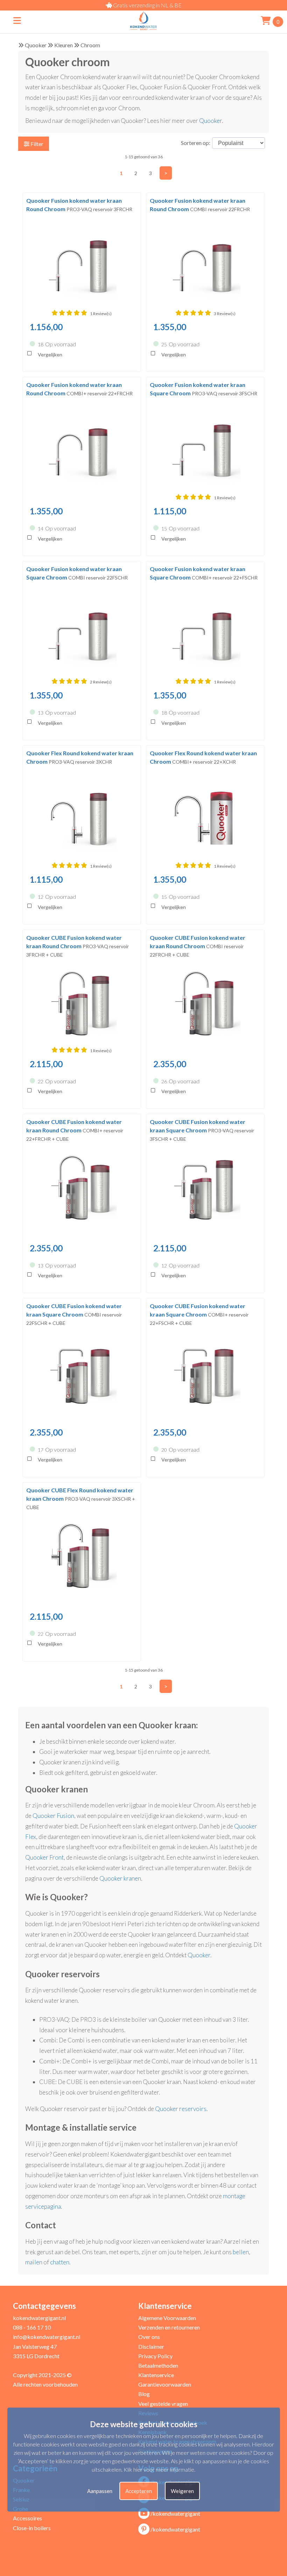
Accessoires (27, 2518)
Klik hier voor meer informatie (159, 2469)
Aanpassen (100, 2491)
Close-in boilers (32, 2528)
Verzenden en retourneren (169, 2327)
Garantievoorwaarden (165, 2384)
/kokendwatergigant (175, 2513)
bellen (241, 2252)
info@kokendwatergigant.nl (47, 2337)
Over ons (149, 2337)
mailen (34, 2262)
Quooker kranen (120, 1878)
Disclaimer (151, 2346)
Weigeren (182, 2491)
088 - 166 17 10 (32, 2327)
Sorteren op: (196, 143)
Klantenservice (156, 2375)
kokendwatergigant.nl (39, 2318)
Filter (36, 144)
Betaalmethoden (158, 2365)
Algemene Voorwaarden (167, 2318)
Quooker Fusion (53, 1816)
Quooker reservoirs (181, 2109)
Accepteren (139, 2491)
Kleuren (64, 45)
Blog (144, 2394)
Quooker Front (44, 1857)
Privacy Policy (155, 2356)
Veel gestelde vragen (163, 2404)
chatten (60, 2262)
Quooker (36, 45)
